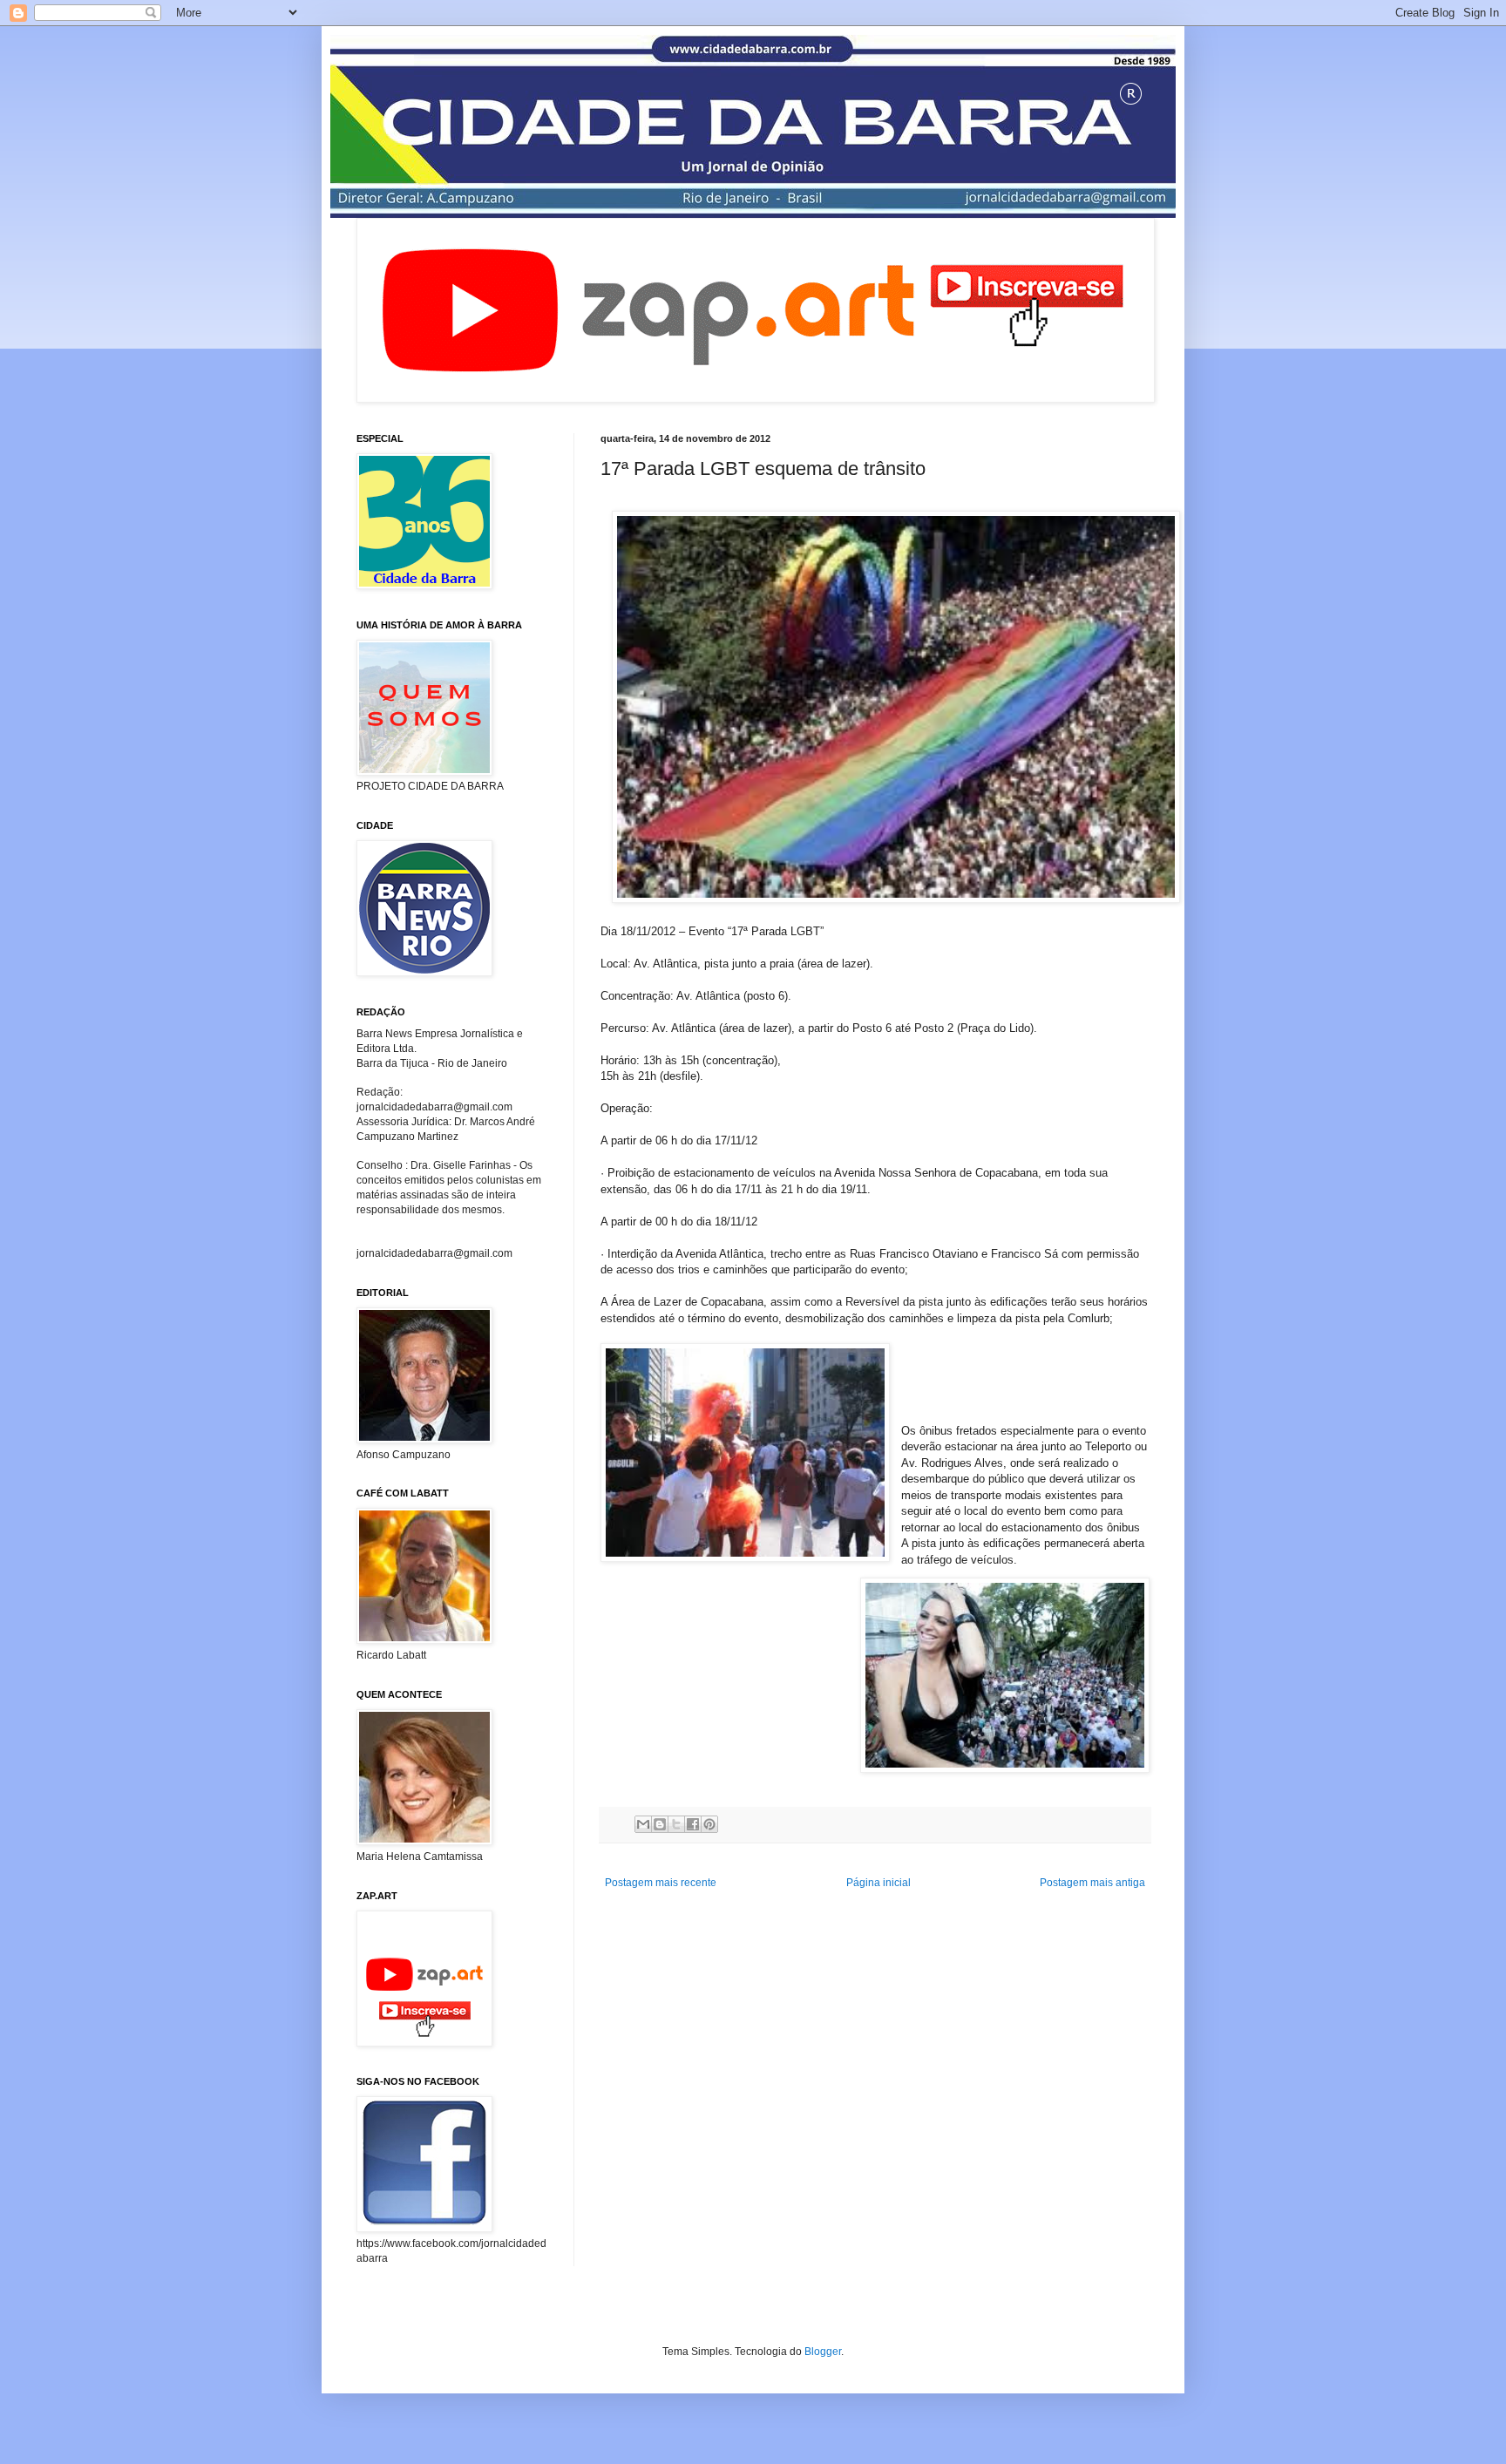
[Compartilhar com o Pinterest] (709, 1824)
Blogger (823, 2352)
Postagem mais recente (661, 1883)
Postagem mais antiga (1092, 1883)
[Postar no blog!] (660, 1824)
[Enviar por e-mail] (643, 1824)
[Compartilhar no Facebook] (693, 1824)
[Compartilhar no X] (676, 1824)
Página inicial (878, 1883)
